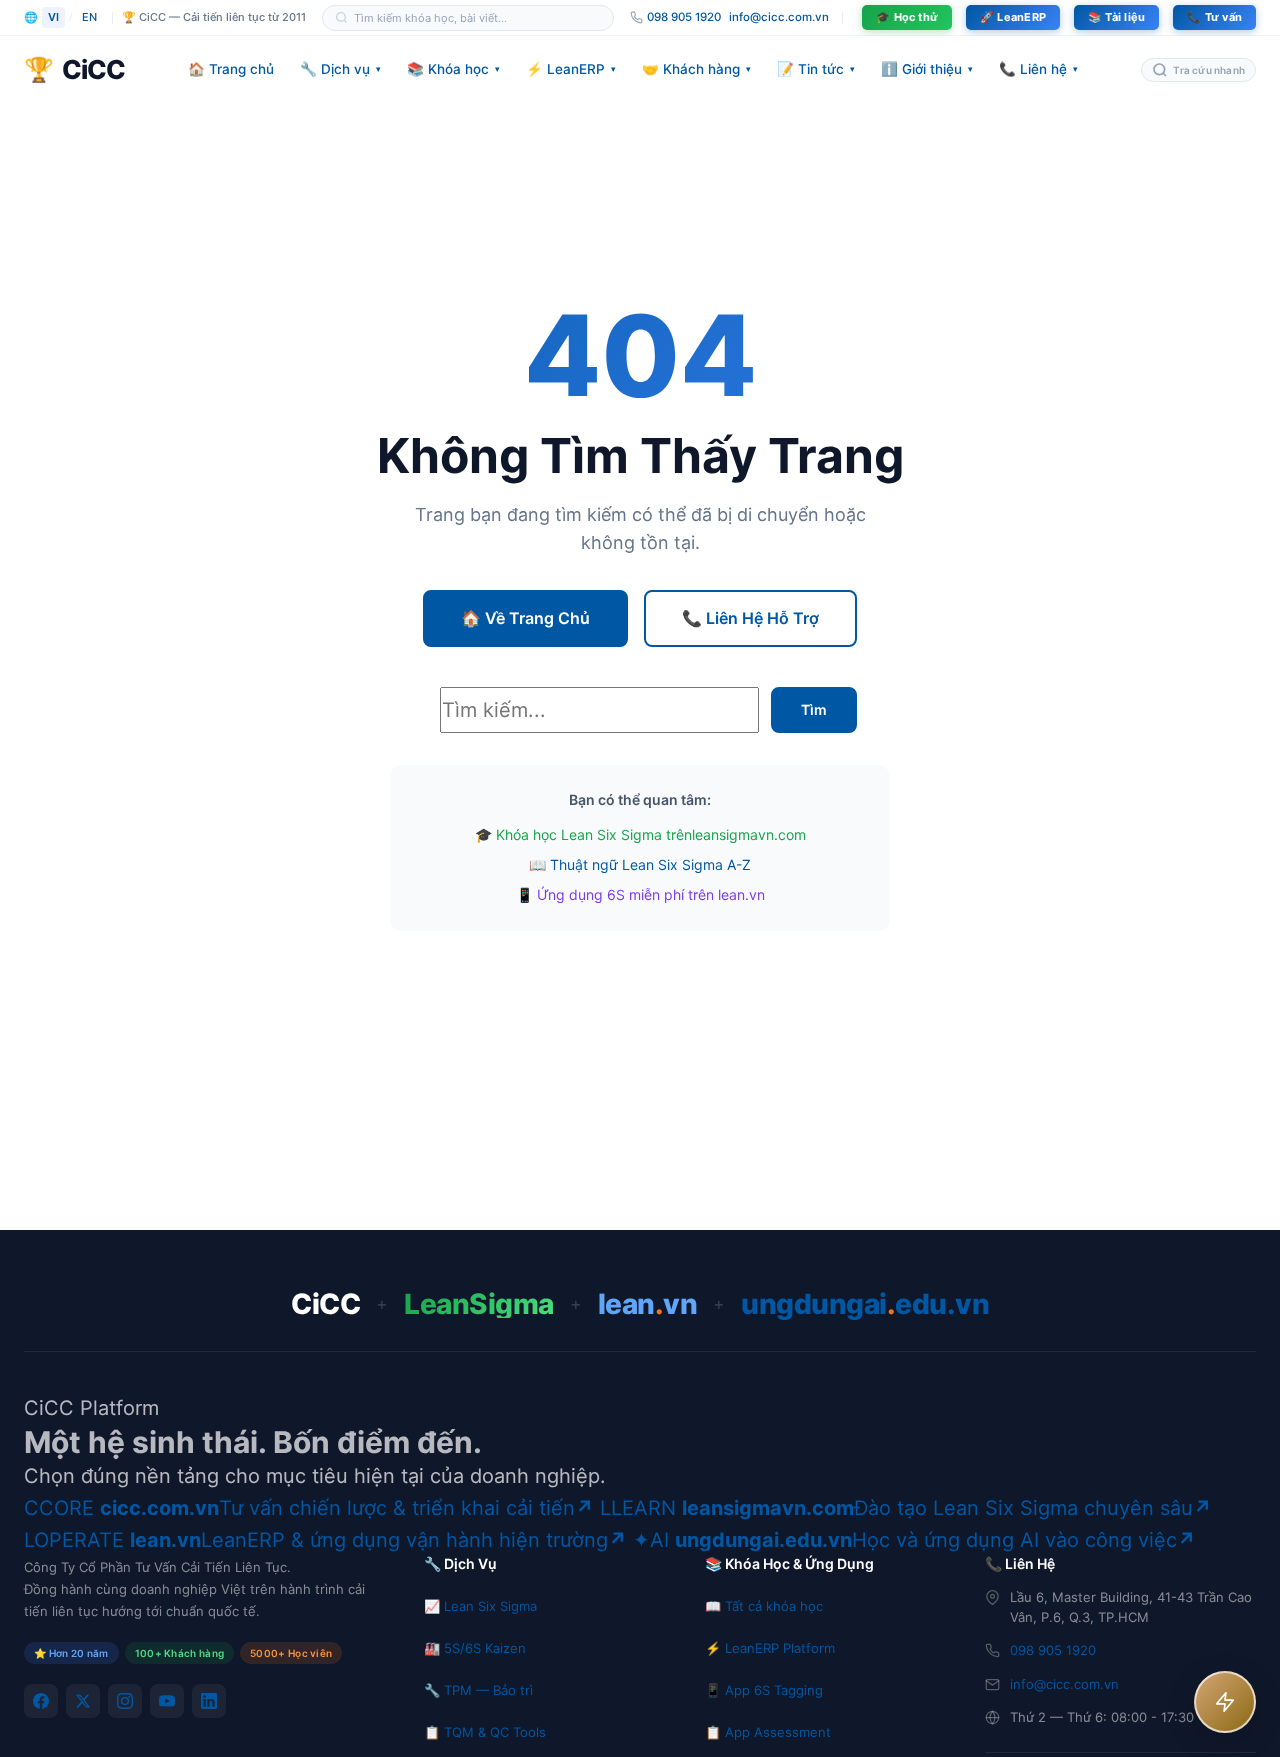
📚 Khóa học (453, 69)
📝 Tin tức (816, 69)
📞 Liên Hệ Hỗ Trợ (750, 618)
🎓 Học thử (907, 17)
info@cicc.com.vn (779, 17)
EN (89, 17)
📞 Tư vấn (1214, 17)
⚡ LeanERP (571, 69)
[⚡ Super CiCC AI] (1225, 1702)
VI (53, 17)
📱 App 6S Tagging (764, 1690)
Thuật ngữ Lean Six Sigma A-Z (650, 864)
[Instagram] (125, 1701)
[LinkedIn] (209, 1701)
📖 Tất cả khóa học (764, 1606)
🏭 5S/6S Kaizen (475, 1648)
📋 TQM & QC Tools (485, 1732)
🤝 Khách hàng (696, 69)
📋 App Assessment (768, 1732)
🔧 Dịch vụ (340, 69)
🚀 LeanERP (1013, 17)
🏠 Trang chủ (231, 69)
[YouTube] (167, 1701)
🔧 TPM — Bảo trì (478, 1690)
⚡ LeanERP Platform (770, 1648)
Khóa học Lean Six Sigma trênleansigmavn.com (651, 834)
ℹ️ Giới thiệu (927, 69)
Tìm (814, 709)
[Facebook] (41, 1701)
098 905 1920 (1053, 1650)
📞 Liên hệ (1038, 69)
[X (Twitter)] (83, 1701)
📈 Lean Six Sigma (480, 1606)
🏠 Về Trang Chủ (525, 618)
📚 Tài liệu (1116, 17)
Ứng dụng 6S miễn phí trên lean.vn (651, 894)
